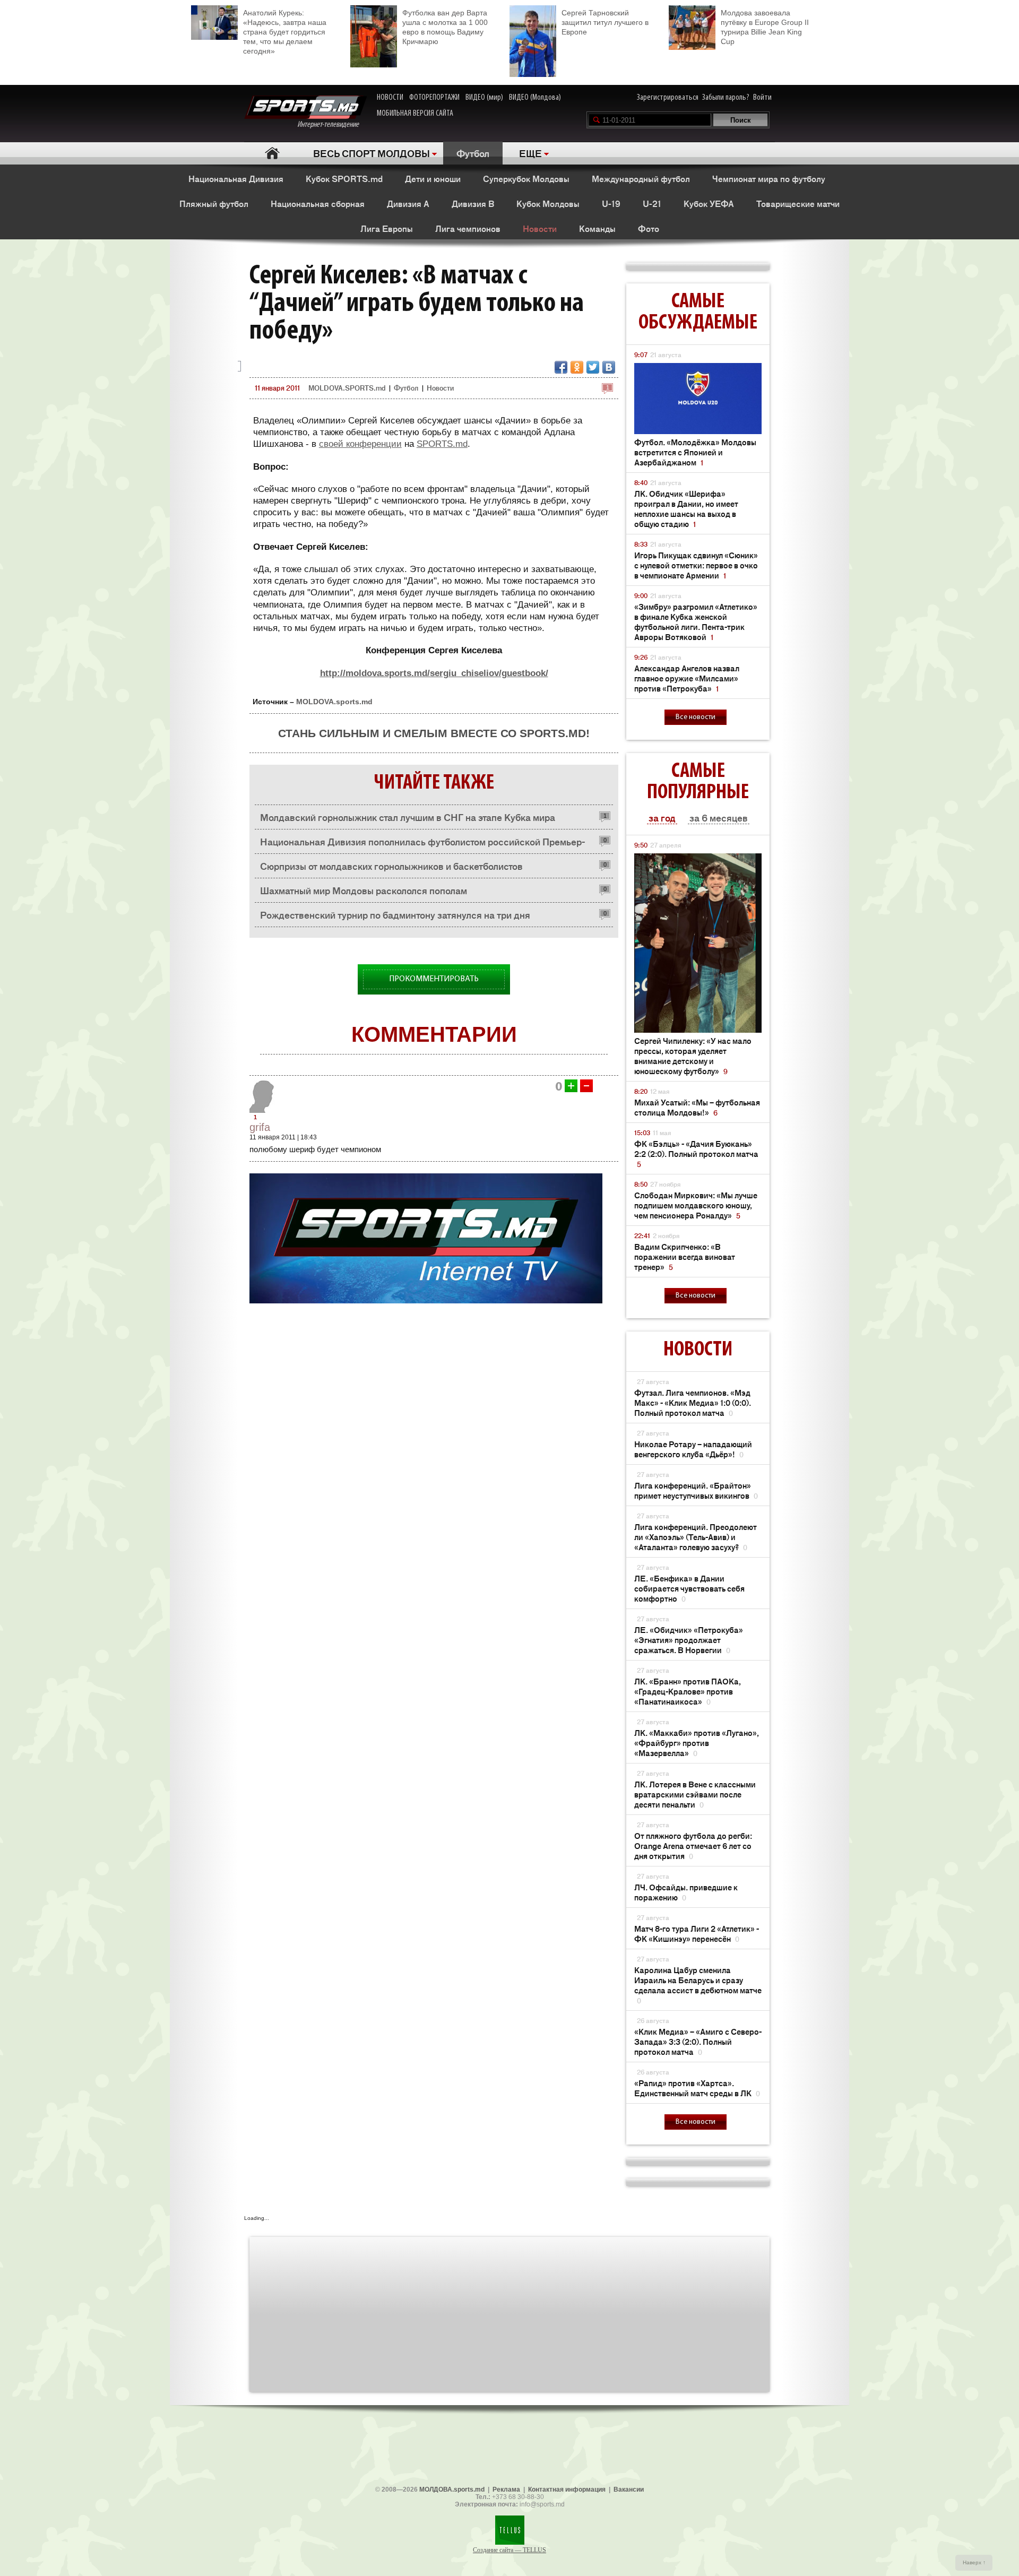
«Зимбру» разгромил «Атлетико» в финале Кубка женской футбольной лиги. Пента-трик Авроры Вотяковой (696, 621)
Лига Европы (387, 228)
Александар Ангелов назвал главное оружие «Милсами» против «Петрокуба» (687, 678)
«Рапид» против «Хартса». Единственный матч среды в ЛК (697, 2088)
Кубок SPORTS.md (344, 178)
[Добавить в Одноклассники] (577, 367)
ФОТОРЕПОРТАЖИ (434, 98)
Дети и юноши (433, 178)
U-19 (611, 203)
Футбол (473, 153)
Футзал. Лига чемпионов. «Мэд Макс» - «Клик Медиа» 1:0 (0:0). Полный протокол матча (693, 1402)
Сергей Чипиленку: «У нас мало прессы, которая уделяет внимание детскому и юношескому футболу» (693, 1056)
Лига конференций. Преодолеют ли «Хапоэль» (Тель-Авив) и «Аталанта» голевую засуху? (696, 1537)
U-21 (652, 203)
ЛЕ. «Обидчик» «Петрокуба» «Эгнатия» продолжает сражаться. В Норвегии (689, 1640)
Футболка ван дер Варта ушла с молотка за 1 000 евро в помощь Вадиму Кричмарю (445, 27)
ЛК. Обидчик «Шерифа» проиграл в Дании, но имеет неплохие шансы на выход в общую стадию (686, 508)
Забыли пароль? (726, 98)
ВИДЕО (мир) (484, 98)
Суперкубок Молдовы (526, 178)
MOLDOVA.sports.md (334, 702)
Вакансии (629, 2489)
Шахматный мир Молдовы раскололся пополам (364, 890)
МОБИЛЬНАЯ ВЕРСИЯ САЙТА (415, 114)
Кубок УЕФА (709, 203)
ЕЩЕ (530, 153)
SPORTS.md (442, 444)
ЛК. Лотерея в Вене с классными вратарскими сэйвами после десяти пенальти (695, 1794)
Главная (272, 153)
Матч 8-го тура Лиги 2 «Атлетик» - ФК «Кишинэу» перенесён (697, 1933)
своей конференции (360, 444)
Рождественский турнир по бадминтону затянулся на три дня (395, 914)
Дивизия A (408, 203)
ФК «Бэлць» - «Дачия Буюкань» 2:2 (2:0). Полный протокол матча (696, 1153)
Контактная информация (567, 2489)
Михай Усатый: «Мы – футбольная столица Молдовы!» (697, 1107)
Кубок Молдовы (548, 203)
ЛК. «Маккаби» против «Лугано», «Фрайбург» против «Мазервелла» (697, 1743)
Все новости (696, 717)
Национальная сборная (318, 203)
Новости (540, 228)
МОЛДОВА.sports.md (452, 2489)
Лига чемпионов (468, 228)
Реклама (506, 2489)
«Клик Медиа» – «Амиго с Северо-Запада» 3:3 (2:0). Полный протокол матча (698, 2041)
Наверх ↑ (974, 2562)
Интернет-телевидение (332, 125)
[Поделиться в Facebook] (561, 367)
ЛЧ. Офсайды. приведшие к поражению (686, 1892)
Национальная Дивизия (236, 178)
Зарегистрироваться (668, 98)
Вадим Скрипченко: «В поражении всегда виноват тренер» (685, 1256)
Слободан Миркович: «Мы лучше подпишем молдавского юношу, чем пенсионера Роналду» (696, 1205)
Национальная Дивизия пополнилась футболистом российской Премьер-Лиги (422, 844)
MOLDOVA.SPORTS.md (347, 388)
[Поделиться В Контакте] (609, 367)
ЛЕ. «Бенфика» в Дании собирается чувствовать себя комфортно (689, 1588)
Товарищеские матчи (798, 203)
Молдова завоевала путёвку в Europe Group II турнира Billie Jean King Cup (765, 27)
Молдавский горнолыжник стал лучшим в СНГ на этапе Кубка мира (408, 817)
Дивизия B (473, 203)
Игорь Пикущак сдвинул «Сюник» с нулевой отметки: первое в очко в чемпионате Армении (696, 565)
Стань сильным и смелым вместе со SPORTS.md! (434, 733)
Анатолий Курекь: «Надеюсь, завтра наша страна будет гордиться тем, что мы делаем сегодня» (285, 32)
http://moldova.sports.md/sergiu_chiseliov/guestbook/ (434, 673)
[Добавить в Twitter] (593, 367)
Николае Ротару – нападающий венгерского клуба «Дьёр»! (693, 1449)
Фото (649, 228)
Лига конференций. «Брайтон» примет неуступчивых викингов (696, 1490)
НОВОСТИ (390, 98)
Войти (762, 98)
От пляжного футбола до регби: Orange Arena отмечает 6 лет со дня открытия (693, 1845)
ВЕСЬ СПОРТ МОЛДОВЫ (372, 153)
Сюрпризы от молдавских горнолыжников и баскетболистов (391, 866)
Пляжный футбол (214, 203)
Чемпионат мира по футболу (769, 178)
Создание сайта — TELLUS (509, 2550)
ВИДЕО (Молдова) (535, 98)
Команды (597, 228)
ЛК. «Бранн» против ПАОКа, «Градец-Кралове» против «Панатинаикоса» (688, 1691)
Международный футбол (641, 178)
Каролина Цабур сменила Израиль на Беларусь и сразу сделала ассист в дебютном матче (698, 1985)
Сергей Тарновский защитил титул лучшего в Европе (605, 22)
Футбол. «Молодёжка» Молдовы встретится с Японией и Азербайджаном (695, 452)
